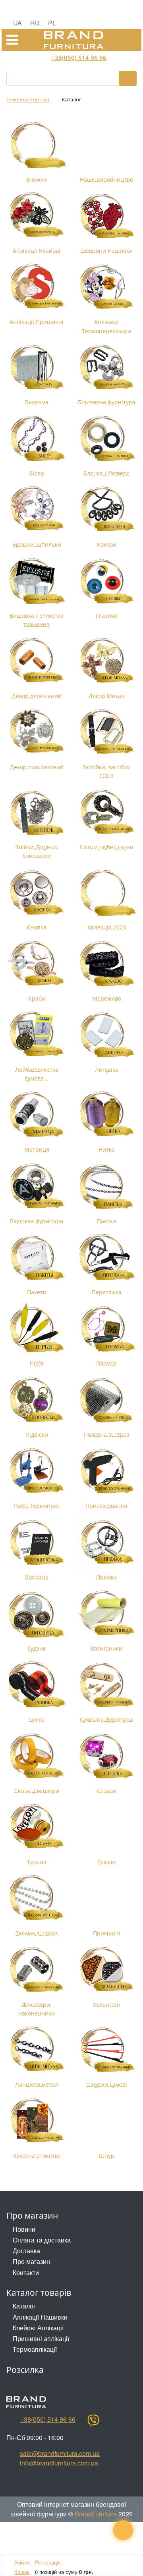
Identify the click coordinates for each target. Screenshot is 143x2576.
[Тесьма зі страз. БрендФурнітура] (37, 1898)
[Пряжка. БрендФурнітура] (106, 1542)
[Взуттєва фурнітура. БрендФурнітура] (37, 1186)
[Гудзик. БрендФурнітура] (37, 1614)
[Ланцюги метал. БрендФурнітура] (37, 2050)
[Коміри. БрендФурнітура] (106, 510)
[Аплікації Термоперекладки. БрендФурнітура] (106, 287)
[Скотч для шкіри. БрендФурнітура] (37, 1756)
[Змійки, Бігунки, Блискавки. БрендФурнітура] (37, 812)
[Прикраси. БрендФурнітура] (106, 1898)
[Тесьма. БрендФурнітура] (37, 1827)
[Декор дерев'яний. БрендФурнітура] (37, 661)
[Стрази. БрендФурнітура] (106, 1756)
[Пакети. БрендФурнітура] (37, 1257)
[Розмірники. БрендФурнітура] (106, 1614)
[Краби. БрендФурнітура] (37, 964)
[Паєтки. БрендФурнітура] (106, 1186)
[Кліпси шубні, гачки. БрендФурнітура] (106, 812)
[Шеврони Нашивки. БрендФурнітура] (106, 216)
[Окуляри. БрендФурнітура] (106, 581)
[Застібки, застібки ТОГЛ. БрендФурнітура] (106, 732)
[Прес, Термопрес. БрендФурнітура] (37, 1471)
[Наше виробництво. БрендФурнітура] (106, 145)
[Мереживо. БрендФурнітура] (106, 964)
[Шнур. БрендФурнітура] (106, 2121)
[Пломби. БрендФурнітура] (106, 1329)
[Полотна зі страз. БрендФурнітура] (106, 1400)
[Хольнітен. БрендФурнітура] (106, 1970)
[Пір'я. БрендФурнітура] (37, 1329)
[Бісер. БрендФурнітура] (37, 438)
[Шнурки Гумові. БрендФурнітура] (106, 2050)
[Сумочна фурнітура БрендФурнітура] (106, 1685)
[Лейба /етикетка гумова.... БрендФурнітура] (37, 1035)
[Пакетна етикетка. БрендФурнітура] (37, 2121)
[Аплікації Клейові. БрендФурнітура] (37, 216)
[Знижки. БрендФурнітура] (37, 145)
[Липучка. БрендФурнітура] (106, 1035)
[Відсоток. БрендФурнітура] (37, 1542)
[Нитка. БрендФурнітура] (106, 1115)
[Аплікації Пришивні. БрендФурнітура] (37, 287)
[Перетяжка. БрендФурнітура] (106, 1257)
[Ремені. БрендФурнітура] (106, 1827)
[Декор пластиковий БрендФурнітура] (37, 732)
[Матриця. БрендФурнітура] (37, 1115)
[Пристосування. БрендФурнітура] (106, 1471)
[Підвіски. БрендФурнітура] (37, 1400)
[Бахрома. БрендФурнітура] (37, 367)
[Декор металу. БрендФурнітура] (106, 661)
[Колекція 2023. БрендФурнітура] (106, 892)
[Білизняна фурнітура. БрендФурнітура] (106, 367)
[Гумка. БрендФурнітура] (37, 1685)
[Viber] (93, 2421)
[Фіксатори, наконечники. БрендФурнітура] (37, 1970)
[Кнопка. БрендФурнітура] (37, 892)
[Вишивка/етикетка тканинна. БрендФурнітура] (37, 581)
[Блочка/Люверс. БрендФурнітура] (106, 438)
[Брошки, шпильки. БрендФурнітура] (37, 510)
